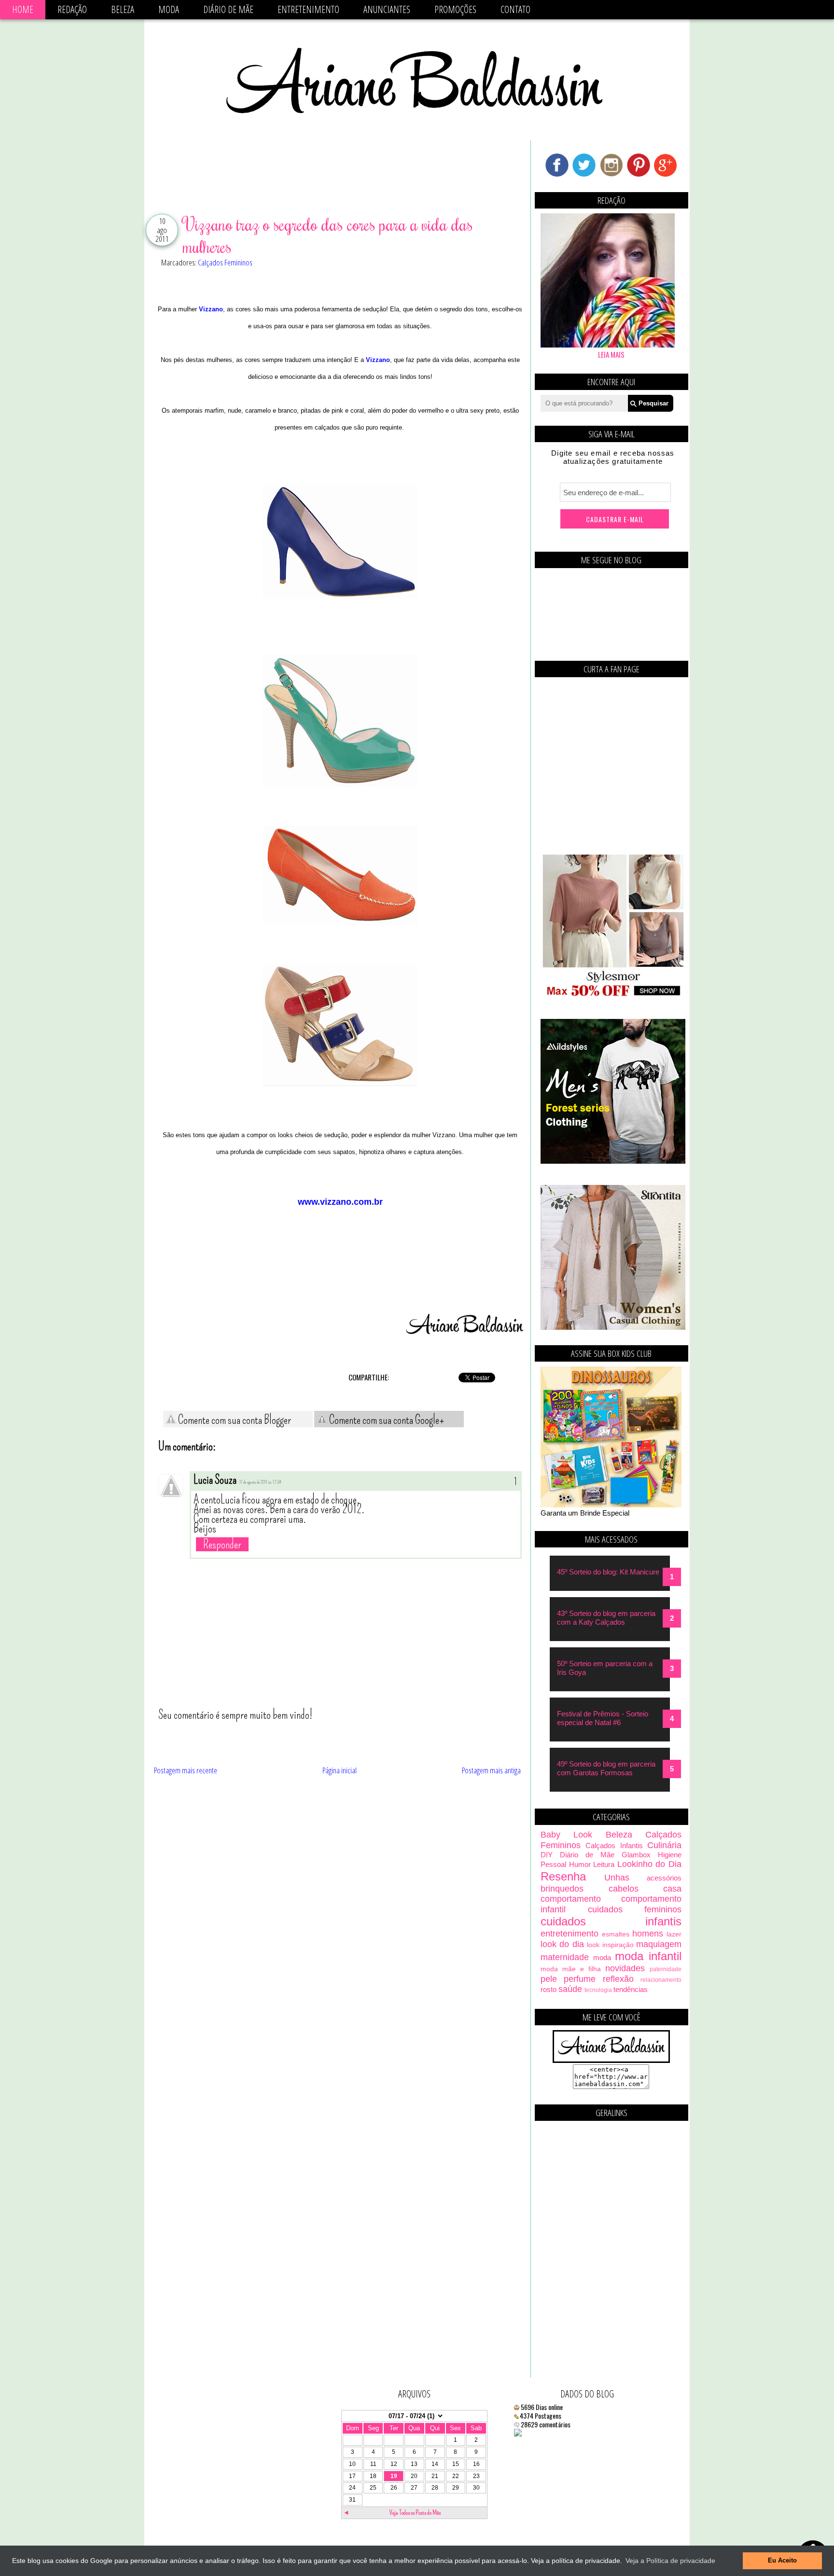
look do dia (562, 1944)
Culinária (664, 1845)
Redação (72, 9)
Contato (515, 9)
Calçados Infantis (614, 1845)
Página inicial (340, 1770)
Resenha (563, 1876)
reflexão (618, 1979)
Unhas (617, 1878)
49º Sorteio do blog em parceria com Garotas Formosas (606, 1768)
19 (394, 2476)
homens (648, 1934)
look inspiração (610, 1945)
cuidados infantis (611, 1921)
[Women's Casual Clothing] (613, 1327)
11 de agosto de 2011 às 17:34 (260, 1482)
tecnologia (598, 1990)
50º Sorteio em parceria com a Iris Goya (605, 1668)
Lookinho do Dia (649, 1864)
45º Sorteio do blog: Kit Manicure (608, 1572)
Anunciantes (387, 9)
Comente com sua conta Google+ (386, 1420)
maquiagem (659, 1944)
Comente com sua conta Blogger (234, 1420)
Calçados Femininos (225, 262)
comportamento (571, 1899)
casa (672, 1889)
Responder (222, 1544)
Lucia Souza (215, 1480)
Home (23, 9)
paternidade (666, 1969)
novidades (625, 1968)
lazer (674, 1934)
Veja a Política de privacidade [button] (670, 2561)
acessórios (664, 1878)
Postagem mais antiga (491, 1770)
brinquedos (562, 1889)
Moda (169, 9)
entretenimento (570, 1934)
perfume (580, 1979)
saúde (570, 1989)
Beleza (123, 9)
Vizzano (211, 309)
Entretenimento (308, 9)
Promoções (455, 9)
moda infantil (648, 1956)
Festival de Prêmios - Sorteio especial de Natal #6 (603, 1718)
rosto (549, 1989)
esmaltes (616, 1934)
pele (549, 1979)
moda (602, 1957)
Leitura (604, 1864)
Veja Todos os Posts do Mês (415, 2513)
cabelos (624, 1889)
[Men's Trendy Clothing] (613, 1161)
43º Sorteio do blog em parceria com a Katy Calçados (606, 1618)
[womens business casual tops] (613, 995)
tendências (631, 1989)
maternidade (565, 1957)
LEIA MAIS (611, 354)
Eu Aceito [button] (782, 2561)
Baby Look (566, 1835)
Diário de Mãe (228, 9)
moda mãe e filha (571, 1969)
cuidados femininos (635, 1909)
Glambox (636, 1855)
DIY (547, 1855)
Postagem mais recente (186, 1770)
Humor (580, 1864)
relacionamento (661, 1980)
